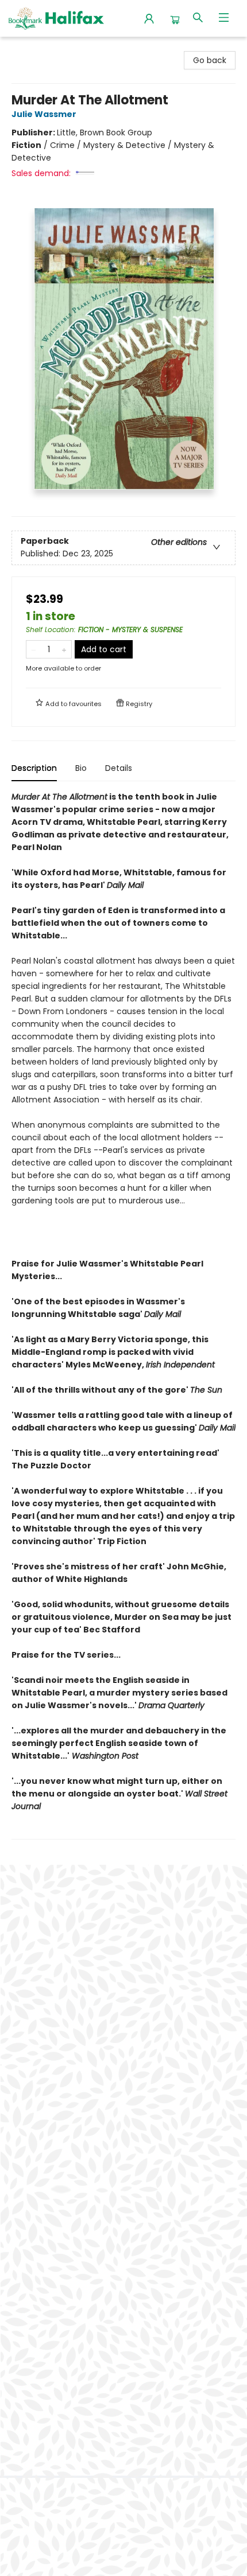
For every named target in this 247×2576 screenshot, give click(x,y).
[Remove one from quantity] (34, 649)
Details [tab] (119, 768)
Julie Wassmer (44, 114)
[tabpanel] (123, 1315)
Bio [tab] (81, 768)
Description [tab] (34, 768)
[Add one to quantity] (64, 649)
